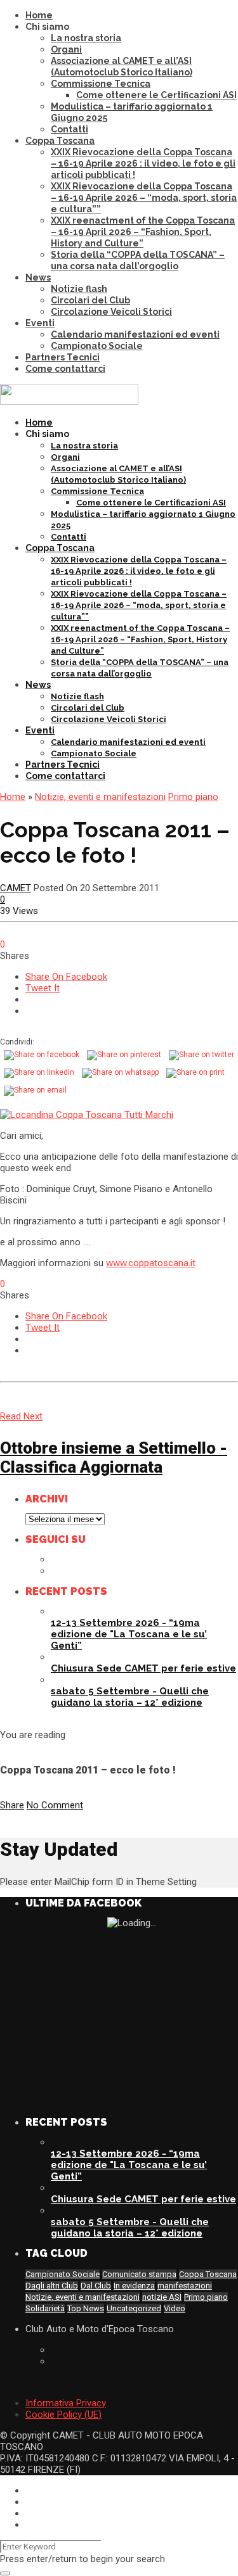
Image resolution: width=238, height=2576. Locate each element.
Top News (86, 2308)
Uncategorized (134, 2308)
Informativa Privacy (66, 2403)
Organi (66, 49)
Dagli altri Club (52, 2286)
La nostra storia (86, 38)
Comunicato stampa (139, 2274)
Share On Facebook (66, 977)
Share (12, 1805)
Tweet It (43, 988)
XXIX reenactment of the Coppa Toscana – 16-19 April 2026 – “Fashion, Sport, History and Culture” (143, 232)
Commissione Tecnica (101, 84)
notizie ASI (162, 2297)
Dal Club (96, 2286)
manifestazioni (185, 2286)
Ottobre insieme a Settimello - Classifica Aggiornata (114, 1457)
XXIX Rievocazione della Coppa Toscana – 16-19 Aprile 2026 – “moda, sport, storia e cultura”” (144, 198)
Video (175, 2308)
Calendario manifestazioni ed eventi (135, 334)
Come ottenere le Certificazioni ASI (156, 95)
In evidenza (134, 2286)
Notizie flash (79, 289)
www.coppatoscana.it (151, 1263)
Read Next (21, 1416)
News (38, 277)
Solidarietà (45, 2308)
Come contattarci (65, 369)
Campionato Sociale (97, 346)
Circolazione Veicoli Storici (111, 312)
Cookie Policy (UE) (63, 2414)
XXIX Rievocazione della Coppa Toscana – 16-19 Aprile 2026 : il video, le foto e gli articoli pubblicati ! (143, 163)
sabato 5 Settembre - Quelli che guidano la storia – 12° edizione (130, 1697)
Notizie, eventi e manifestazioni (100, 797)
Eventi (40, 323)
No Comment (55, 1805)
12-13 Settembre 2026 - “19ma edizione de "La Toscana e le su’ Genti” (129, 1634)
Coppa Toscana (60, 141)
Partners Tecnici (63, 357)
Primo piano (193, 797)
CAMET (16, 888)
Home (39, 15)
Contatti (69, 129)
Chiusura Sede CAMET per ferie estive (143, 1668)
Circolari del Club (90, 300)
